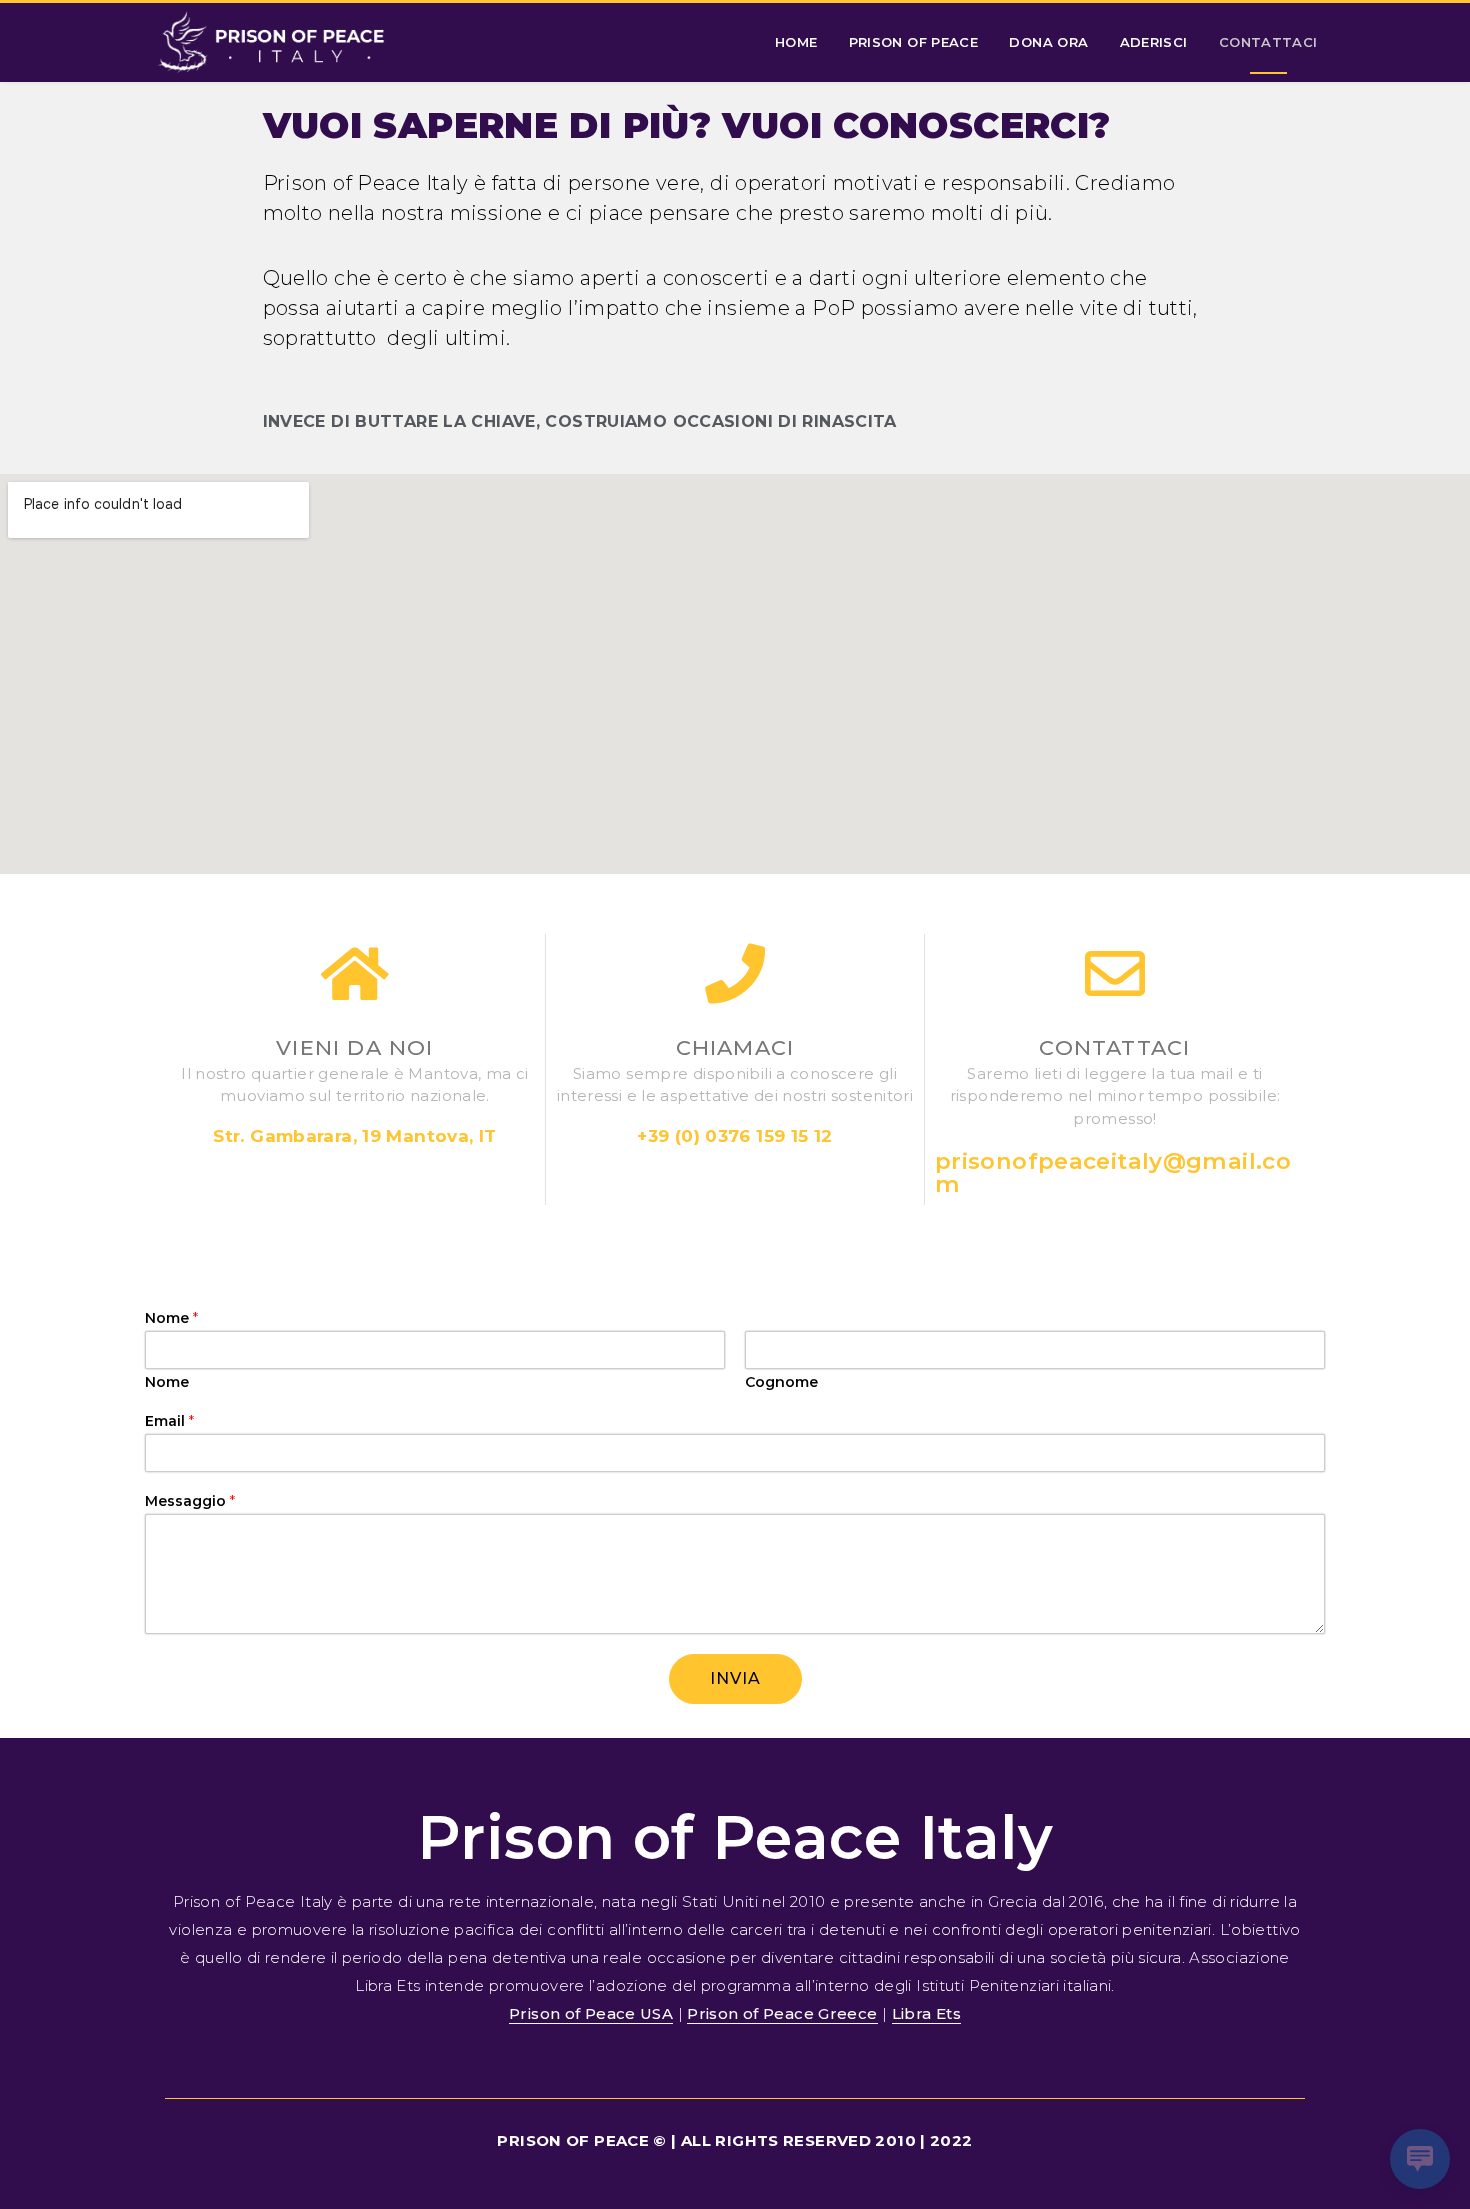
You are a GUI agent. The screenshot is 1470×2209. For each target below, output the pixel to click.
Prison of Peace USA (591, 2013)
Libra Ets (926, 2013)
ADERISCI (1154, 42)
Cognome (781, 1382)
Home (796, 42)
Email (169, 1421)
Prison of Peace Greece (782, 2013)
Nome (171, 1318)
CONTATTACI (1268, 42)
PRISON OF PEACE (914, 42)
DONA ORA (1048, 42)
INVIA (735, 1678)
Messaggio (190, 1501)
